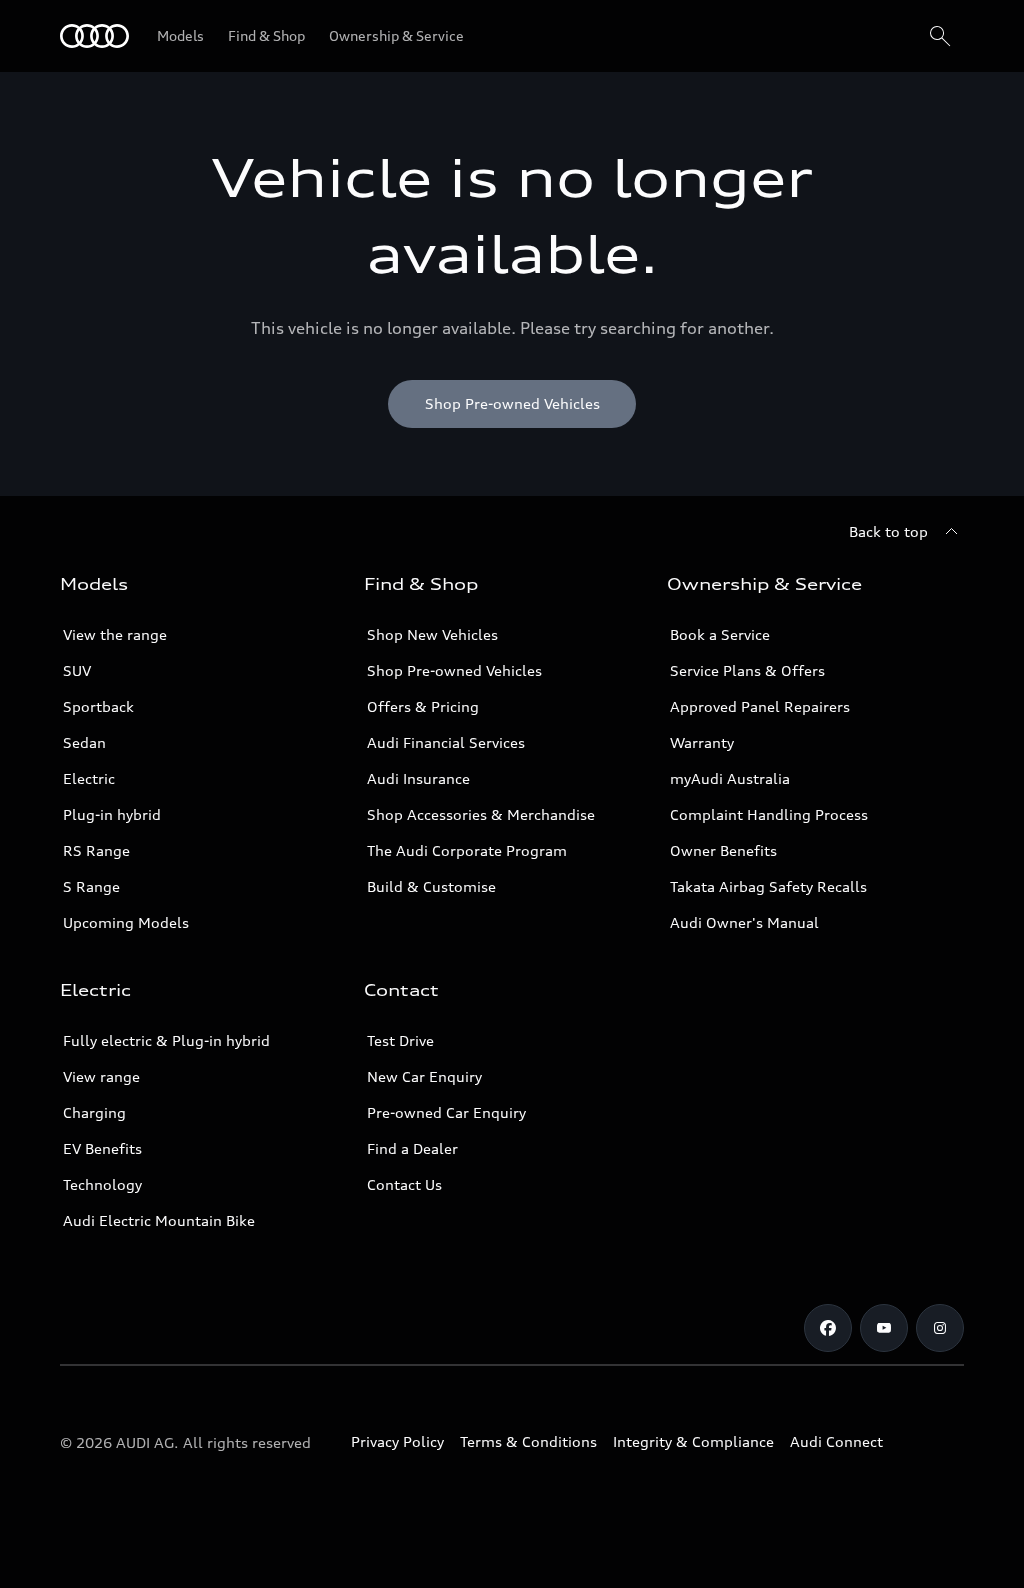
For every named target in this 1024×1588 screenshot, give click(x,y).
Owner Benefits (723, 850)
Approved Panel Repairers (760, 706)
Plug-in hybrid (112, 814)
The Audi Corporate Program (467, 850)
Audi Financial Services (446, 742)
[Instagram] (940, 1328)
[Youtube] (884, 1328)
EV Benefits (102, 1148)
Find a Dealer (412, 1148)
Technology (102, 1184)
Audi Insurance (418, 778)
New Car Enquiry (424, 1076)
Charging (94, 1112)
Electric (89, 778)
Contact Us (404, 1184)
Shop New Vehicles (432, 634)
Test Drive (400, 1040)
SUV (77, 670)
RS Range (96, 850)
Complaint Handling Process (769, 814)
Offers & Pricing (423, 706)
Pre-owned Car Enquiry (446, 1112)
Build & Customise (431, 886)
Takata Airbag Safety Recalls (768, 886)
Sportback (98, 706)
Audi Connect (836, 1441)
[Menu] (94, 36)
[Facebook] (828, 1328)
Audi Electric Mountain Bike (159, 1220)
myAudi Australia (730, 778)
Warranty (702, 742)
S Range (91, 886)
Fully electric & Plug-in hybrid (166, 1040)
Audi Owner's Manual (744, 922)
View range (101, 1076)
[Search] (940, 36)
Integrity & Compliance (693, 1441)
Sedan (84, 742)
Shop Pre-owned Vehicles (454, 670)
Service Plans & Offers (747, 670)
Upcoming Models (126, 922)
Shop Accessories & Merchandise (481, 814)
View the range (115, 634)
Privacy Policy (397, 1441)
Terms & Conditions (528, 1441)
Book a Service (720, 634)
